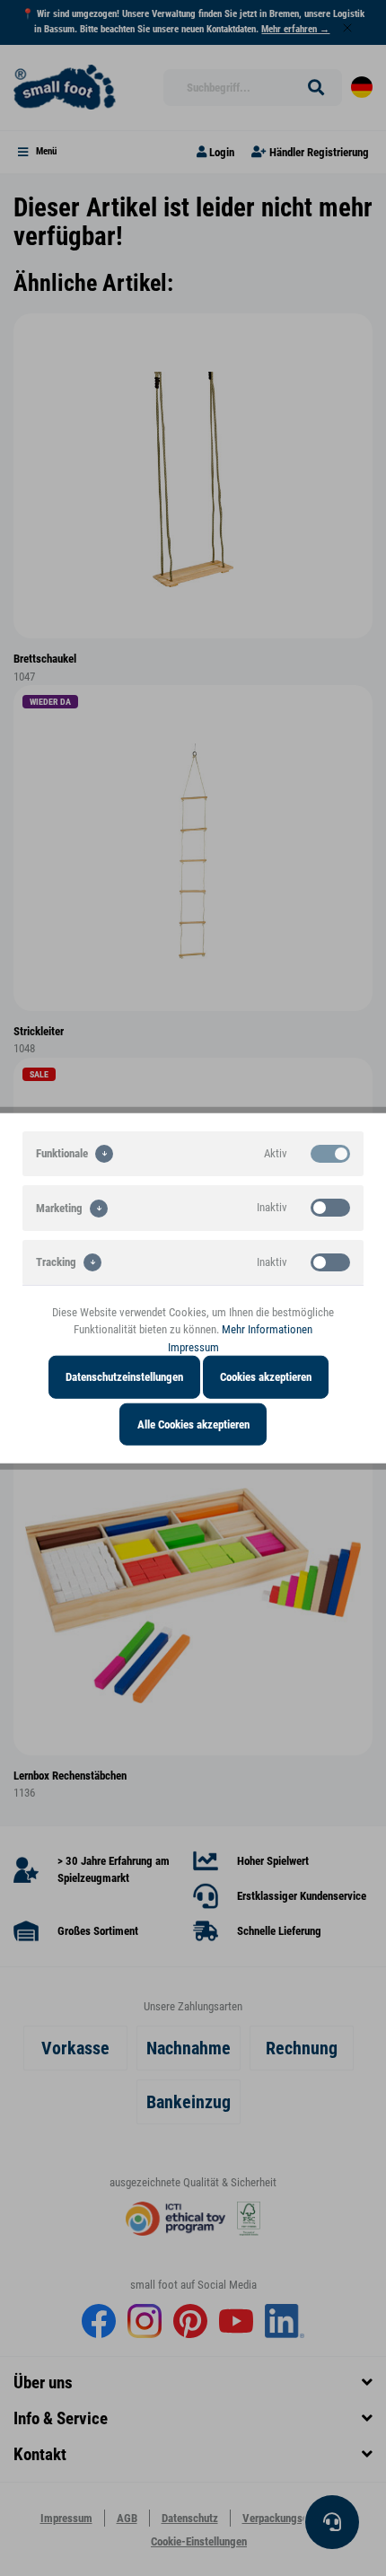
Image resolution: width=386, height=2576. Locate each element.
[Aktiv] (330, 1153)
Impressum (193, 1346)
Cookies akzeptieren (266, 1377)
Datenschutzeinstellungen (124, 1377)
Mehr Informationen (267, 1329)
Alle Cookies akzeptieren (193, 1424)
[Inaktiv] (330, 1208)
